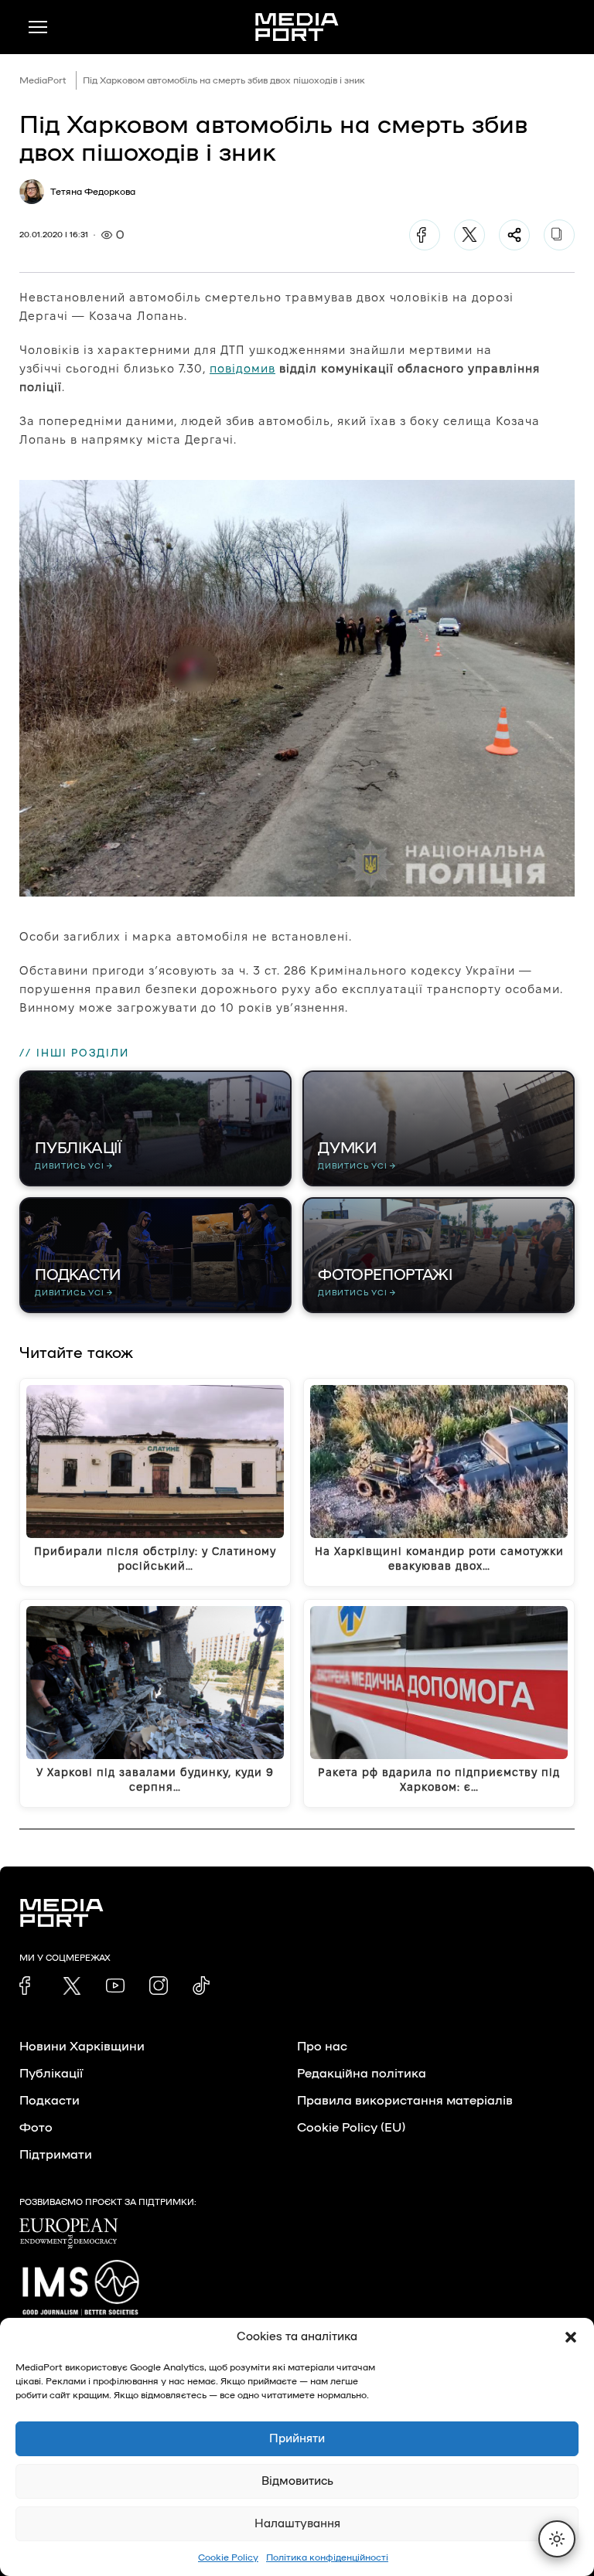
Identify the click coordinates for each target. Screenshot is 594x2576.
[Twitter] (469, 235)
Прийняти (297, 2439)
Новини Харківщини (82, 2047)
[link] (29, 1986)
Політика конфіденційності (327, 2557)
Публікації (51, 2074)
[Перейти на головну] (297, 27)
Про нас (322, 2047)
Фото (36, 2128)
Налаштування (297, 2524)
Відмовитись (297, 2481)
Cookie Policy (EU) (351, 2128)
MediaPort (43, 80)
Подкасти (49, 2101)
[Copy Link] (559, 235)
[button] (571, 2337)
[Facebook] (425, 235)
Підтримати (56, 2155)
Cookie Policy (228, 2557)
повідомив (242, 368)
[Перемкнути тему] (557, 2539)
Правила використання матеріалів (405, 2101)
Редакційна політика (362, 2074)
